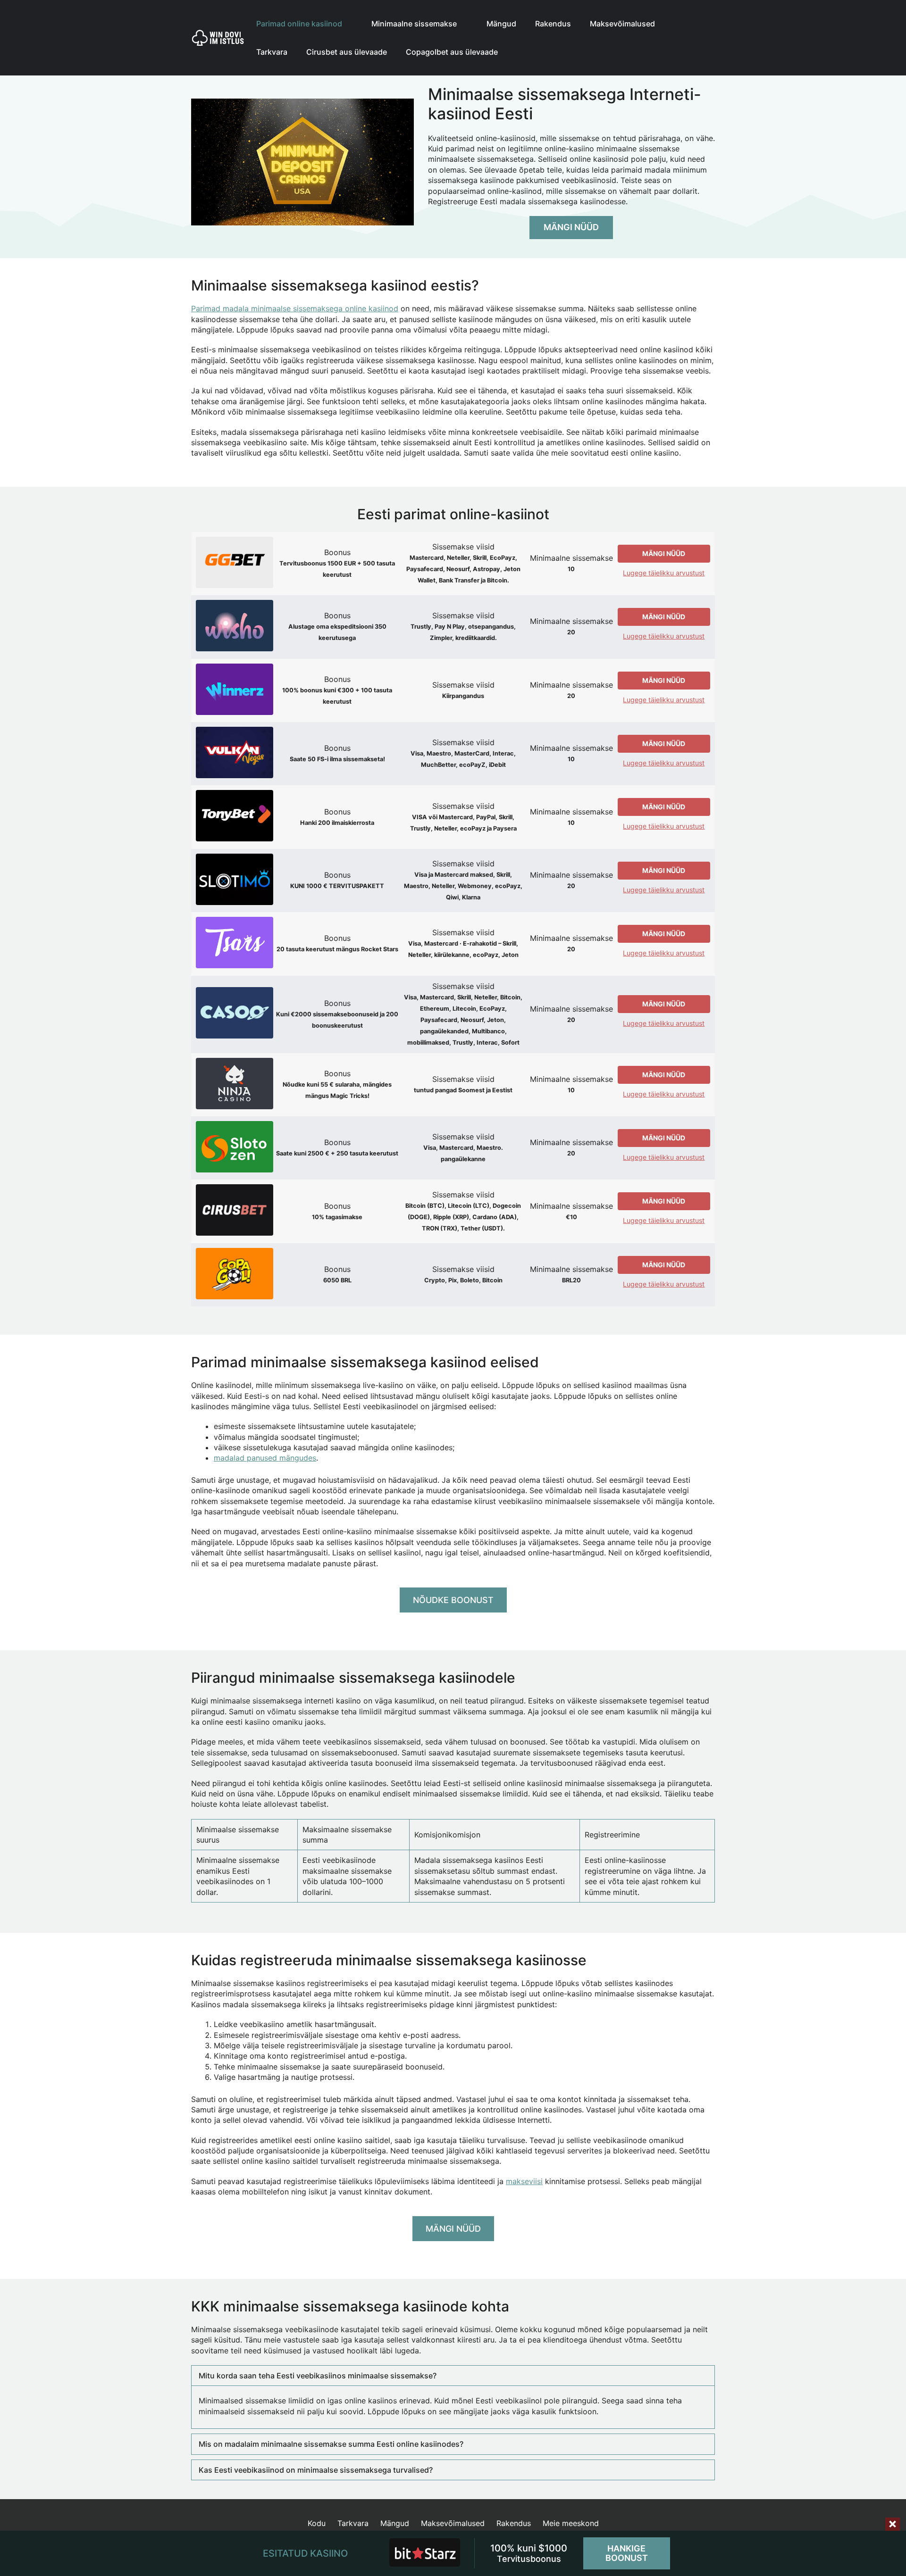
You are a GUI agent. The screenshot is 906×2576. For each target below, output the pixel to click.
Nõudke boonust (453, 1600)
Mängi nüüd (571, 227)
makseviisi (524, 2181)
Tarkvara (272, 52)
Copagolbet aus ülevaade (452, 52)
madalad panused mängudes (265, 1458)
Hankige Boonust (627, 2553)
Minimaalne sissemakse (414, 24)
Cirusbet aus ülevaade (347, 52)
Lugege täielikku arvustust (664, 573)
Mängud (501, 24)
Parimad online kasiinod (299, 24)
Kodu (317, 2523)
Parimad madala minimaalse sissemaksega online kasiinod (295, 308)
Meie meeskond (571, 2523)
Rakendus (553, 24)
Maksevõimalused (622, 24)
